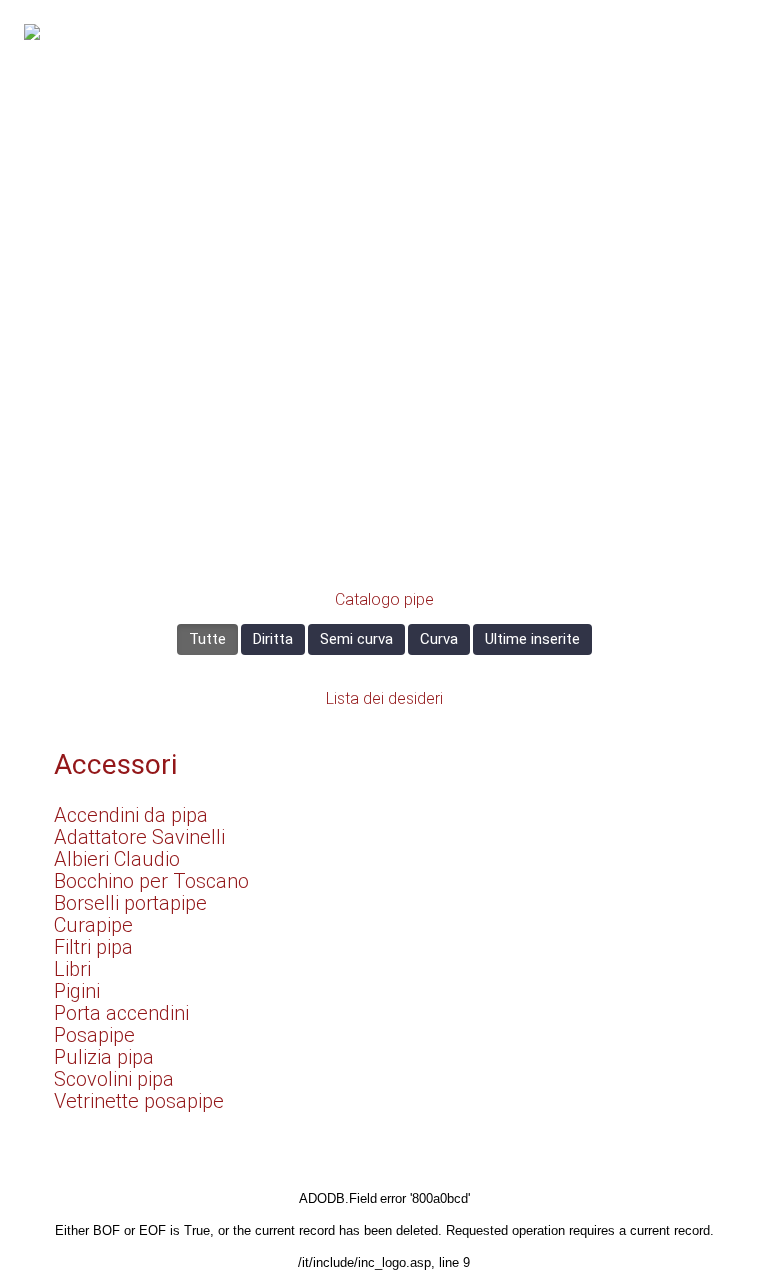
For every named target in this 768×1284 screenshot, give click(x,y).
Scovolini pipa (114, 1079)
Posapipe (94, 1035)
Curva (439, 639)
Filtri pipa (93, 947)
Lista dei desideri (384, 698)
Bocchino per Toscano (151, 881)
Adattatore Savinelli (139, 837)
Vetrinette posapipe (139, 1101)
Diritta (273, 639)
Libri (72, 969)
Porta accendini (121, 1013)
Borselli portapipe (130, 903)
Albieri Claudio (117, 859)
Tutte (207, 639)
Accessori (115, 764)
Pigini (77, 991)
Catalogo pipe (384, 599)
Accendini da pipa (131, 815)
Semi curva (356, 639)
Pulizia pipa (104, 1057)
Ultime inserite (532, 639)
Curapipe (93, 925)
